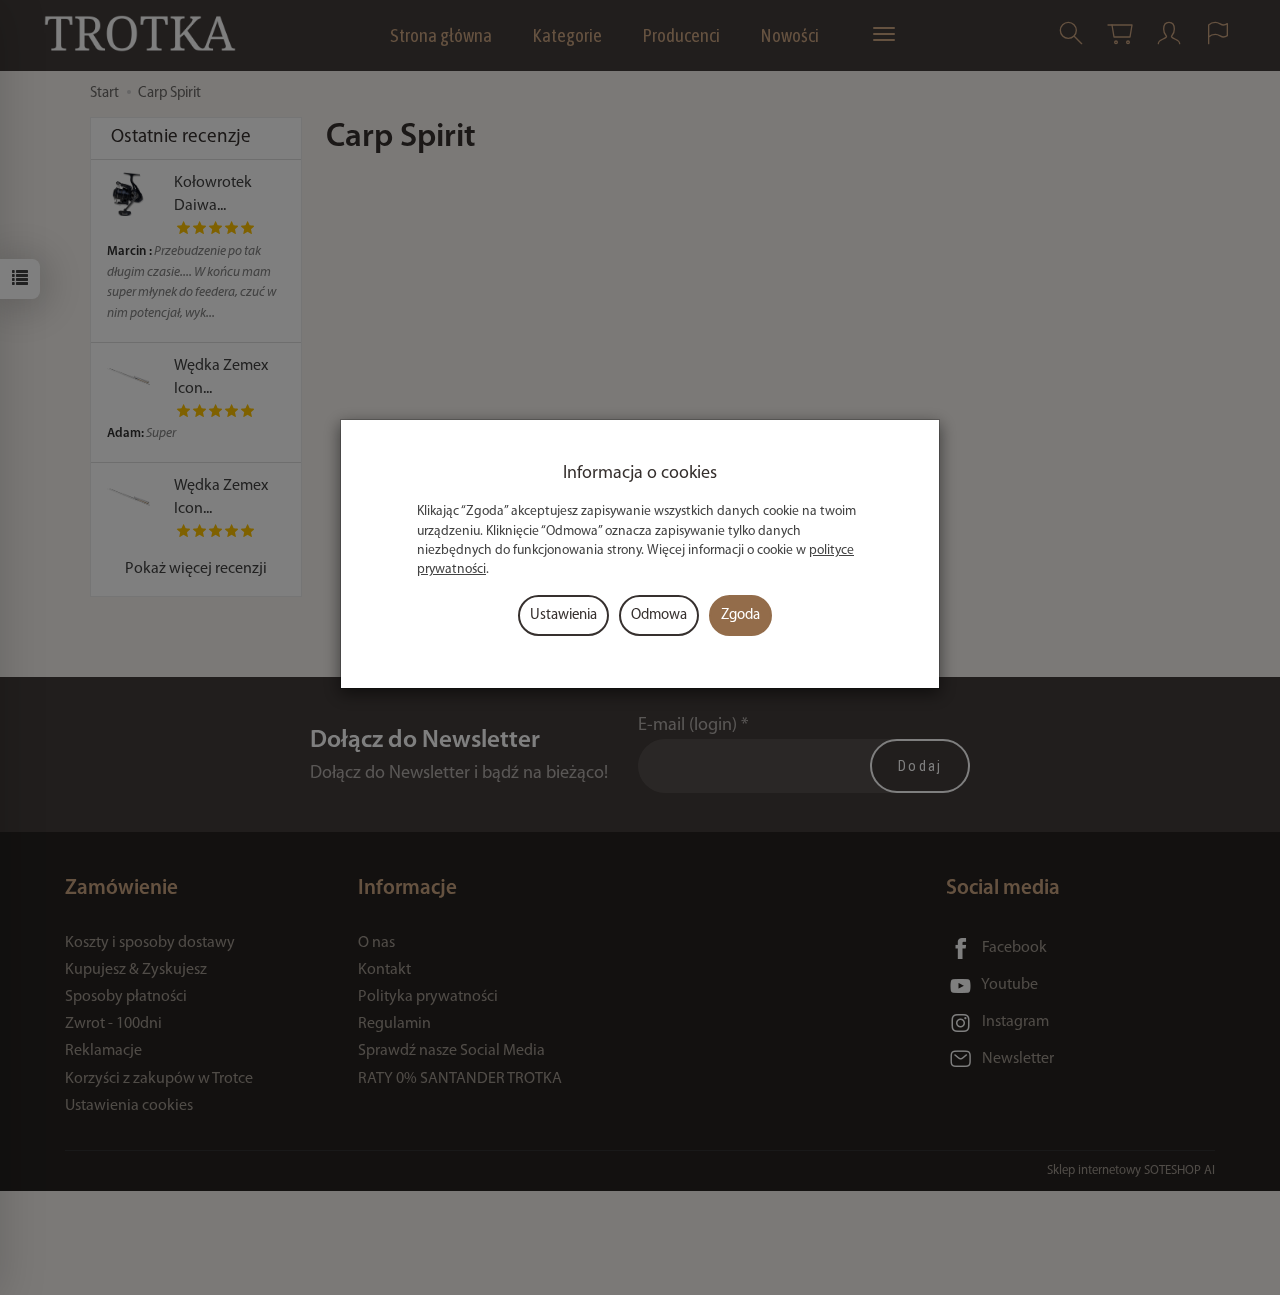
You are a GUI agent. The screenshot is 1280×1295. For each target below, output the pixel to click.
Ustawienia (563, 615)
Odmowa (659, 615)
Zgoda (740, 615)
